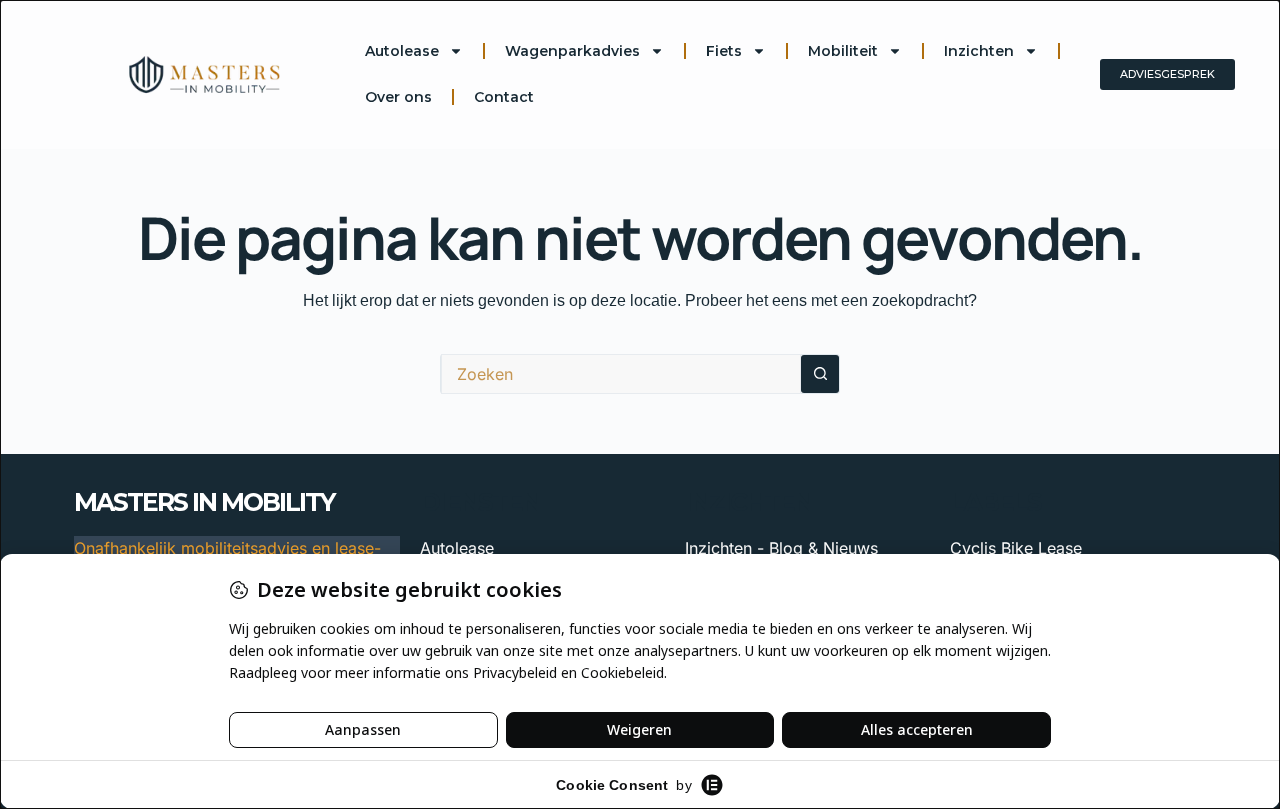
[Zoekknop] (820, 374)
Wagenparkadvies (572, 51)
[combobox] (621, 374)
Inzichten (979, 51)
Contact (504, 97)
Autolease (402, 51)
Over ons (398, 97)
